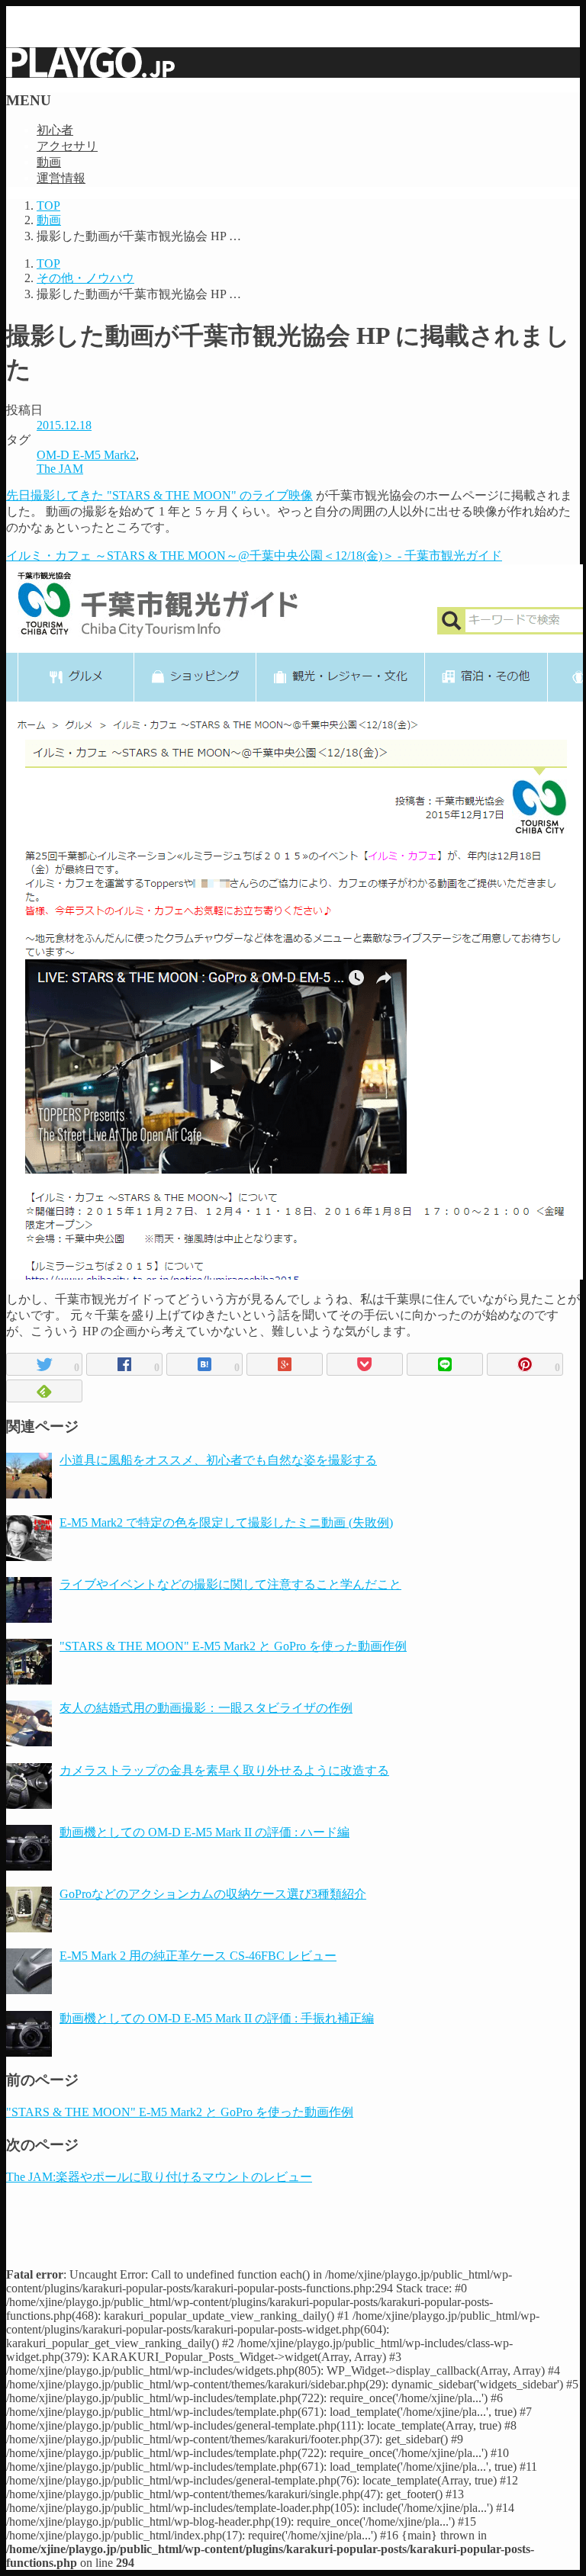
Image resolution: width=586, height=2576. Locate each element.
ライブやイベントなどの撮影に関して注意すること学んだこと (230, 1584)
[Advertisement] (293, 2220)
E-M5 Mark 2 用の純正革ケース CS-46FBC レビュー (198, 1956)
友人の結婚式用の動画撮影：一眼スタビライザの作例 (206, 1708)
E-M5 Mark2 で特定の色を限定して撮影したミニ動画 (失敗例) (226, 1522)
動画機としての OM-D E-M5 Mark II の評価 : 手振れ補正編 (217, 2018)
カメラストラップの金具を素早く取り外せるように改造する (224, 1770)
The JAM (60, 469)
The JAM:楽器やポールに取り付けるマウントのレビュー (159, 2177)
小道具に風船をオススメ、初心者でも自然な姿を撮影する (218, 1460)
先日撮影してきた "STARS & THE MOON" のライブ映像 (159, 495)
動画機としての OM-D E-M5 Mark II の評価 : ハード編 (204, 1832)
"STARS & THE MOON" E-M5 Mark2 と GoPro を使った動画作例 (233, 1646)
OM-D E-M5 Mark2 (86, 455)
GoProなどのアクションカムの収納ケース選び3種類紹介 (213, 1894)
